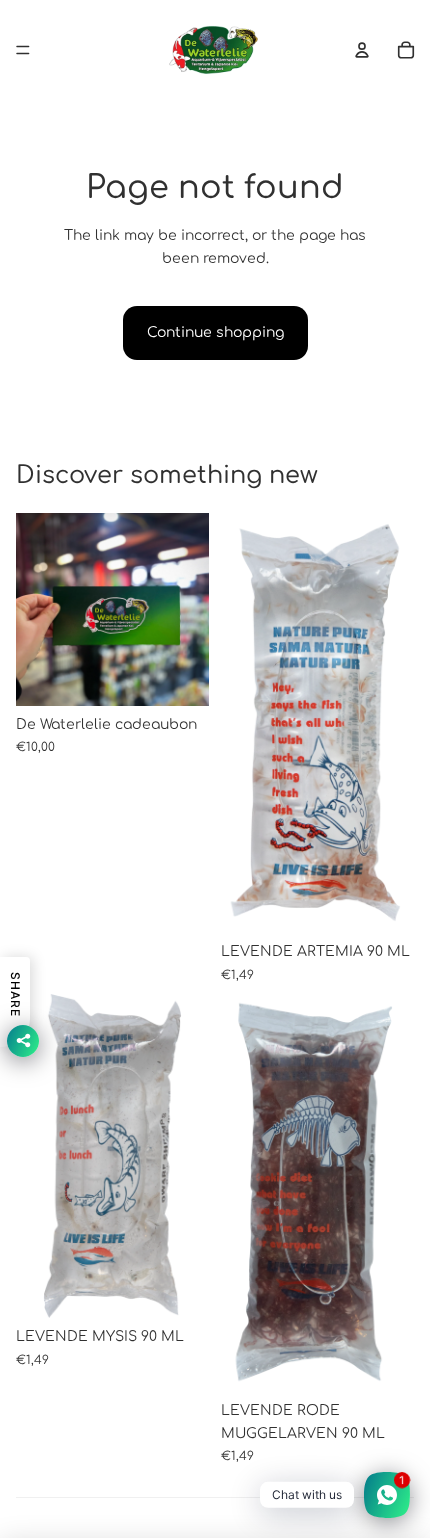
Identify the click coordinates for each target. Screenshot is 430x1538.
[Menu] (23, 50)
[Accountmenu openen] (362, 50)
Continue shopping (215, 332)
